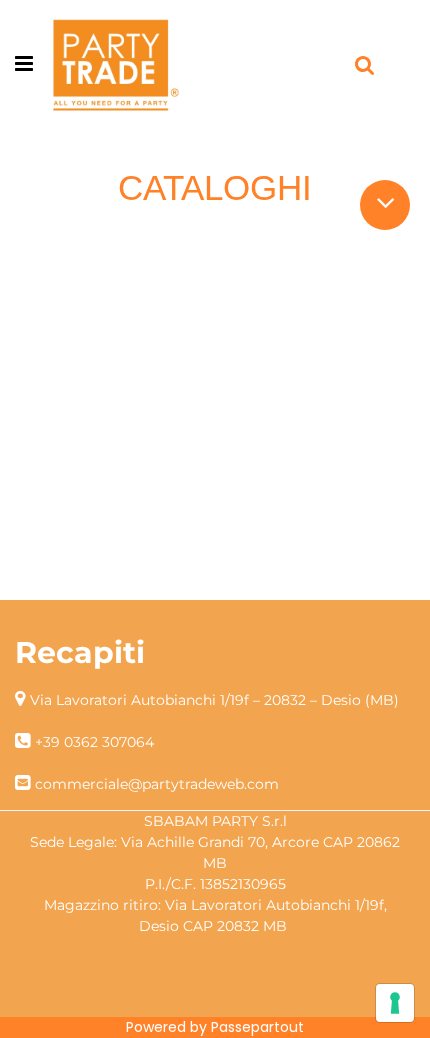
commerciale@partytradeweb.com (157, 784)
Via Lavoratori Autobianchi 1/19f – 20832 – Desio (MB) (214, 700)
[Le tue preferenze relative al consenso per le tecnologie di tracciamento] (395, 1003)
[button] (385, 202)
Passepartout (257, 1027)
